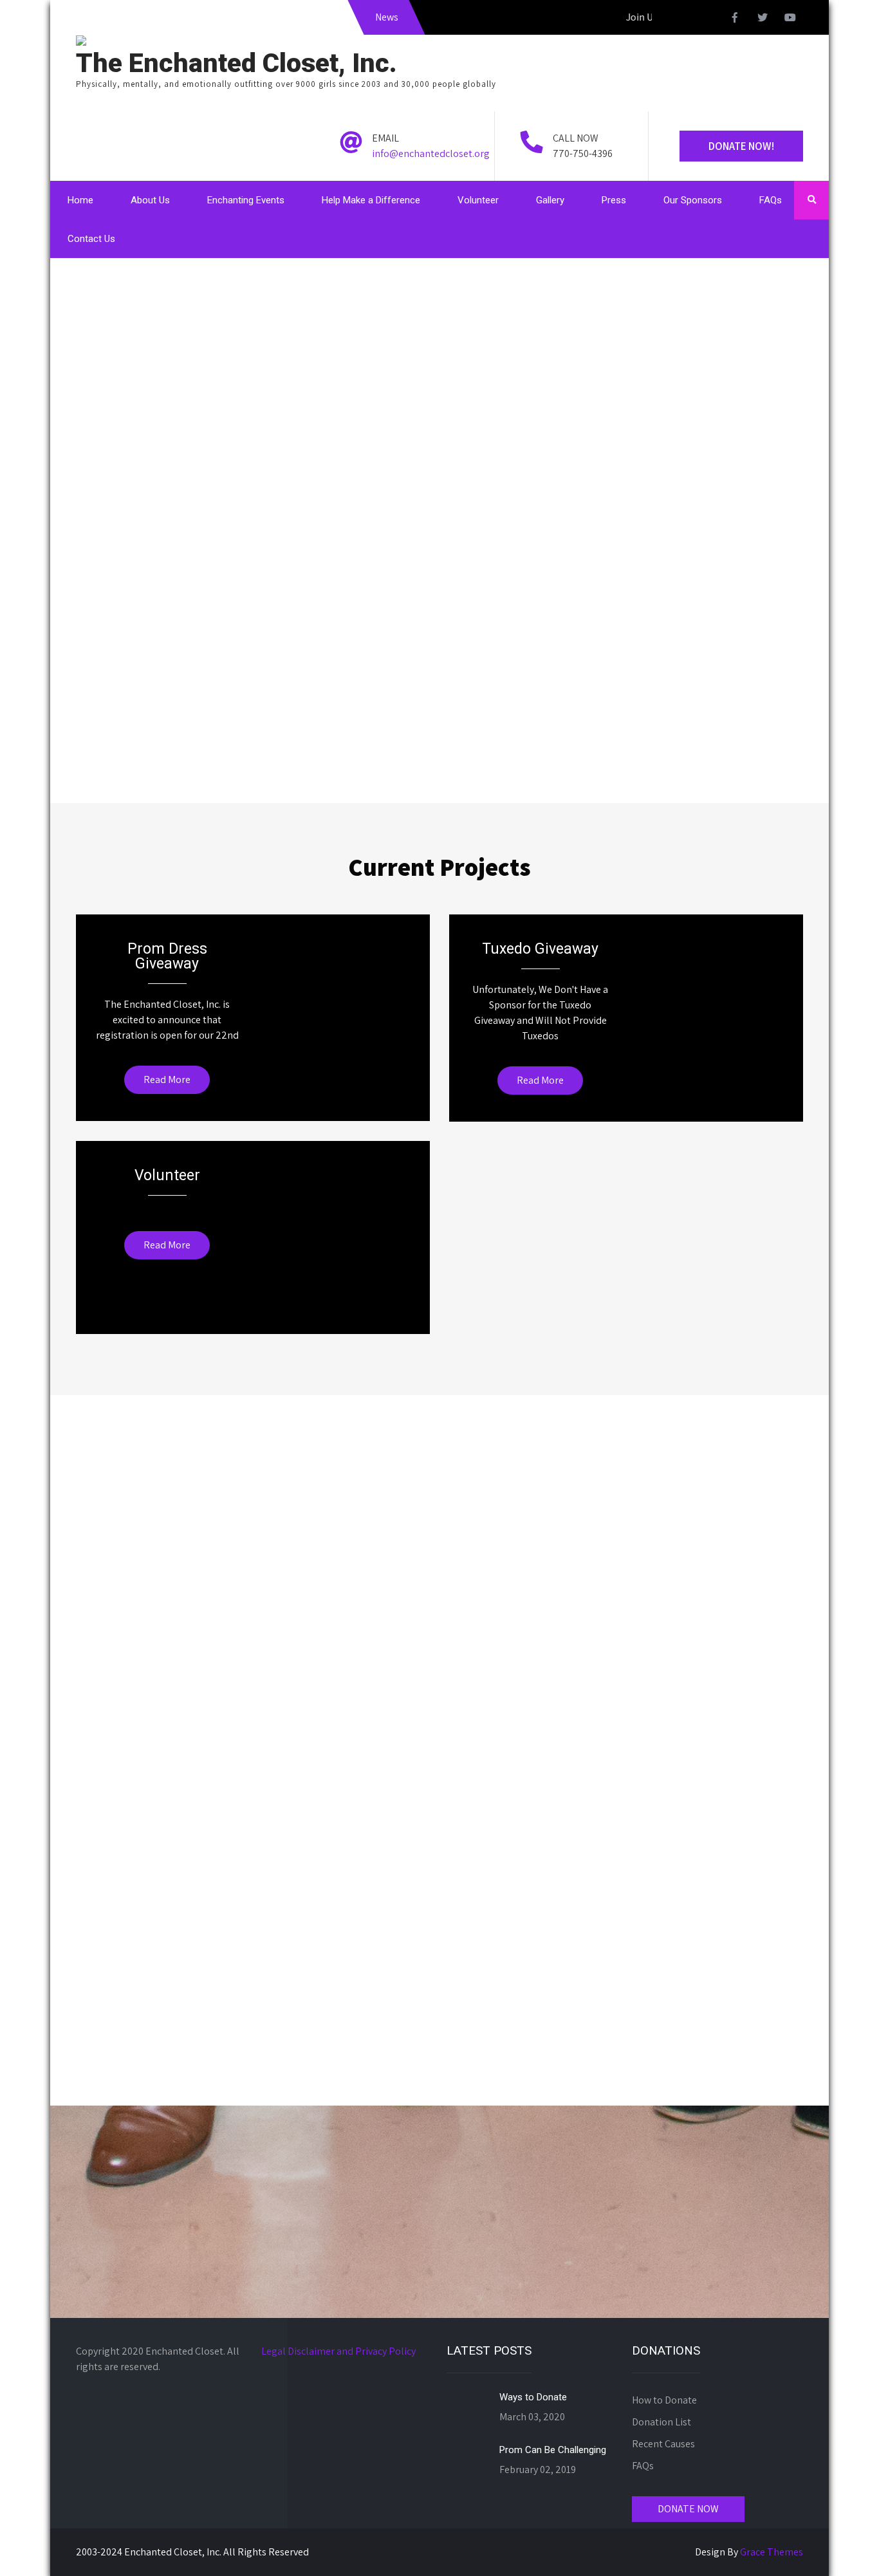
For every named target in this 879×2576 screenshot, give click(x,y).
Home (80, 200)
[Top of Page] (842, 2548)
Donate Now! (741, 146)
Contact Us (91, 239)
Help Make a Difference (371, 200)
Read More (167, 1080)
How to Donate (664, 2400)
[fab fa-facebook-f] (735, 19)
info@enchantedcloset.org (431, 153)
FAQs (771, 200)
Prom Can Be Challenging (553, 2450)
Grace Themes (772, 2552)
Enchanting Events (246, 200)
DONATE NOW (688, 2509)
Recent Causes (663, 2444)
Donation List (662, 2422)
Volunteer (478, 200)
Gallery (550, 200)
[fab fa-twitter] (763, 19)
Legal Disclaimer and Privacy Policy (338, 2351)
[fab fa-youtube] (790, 19)
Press (614, 200)
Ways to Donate (533, 2397)
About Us (150, 200)
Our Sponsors (693, 200)
